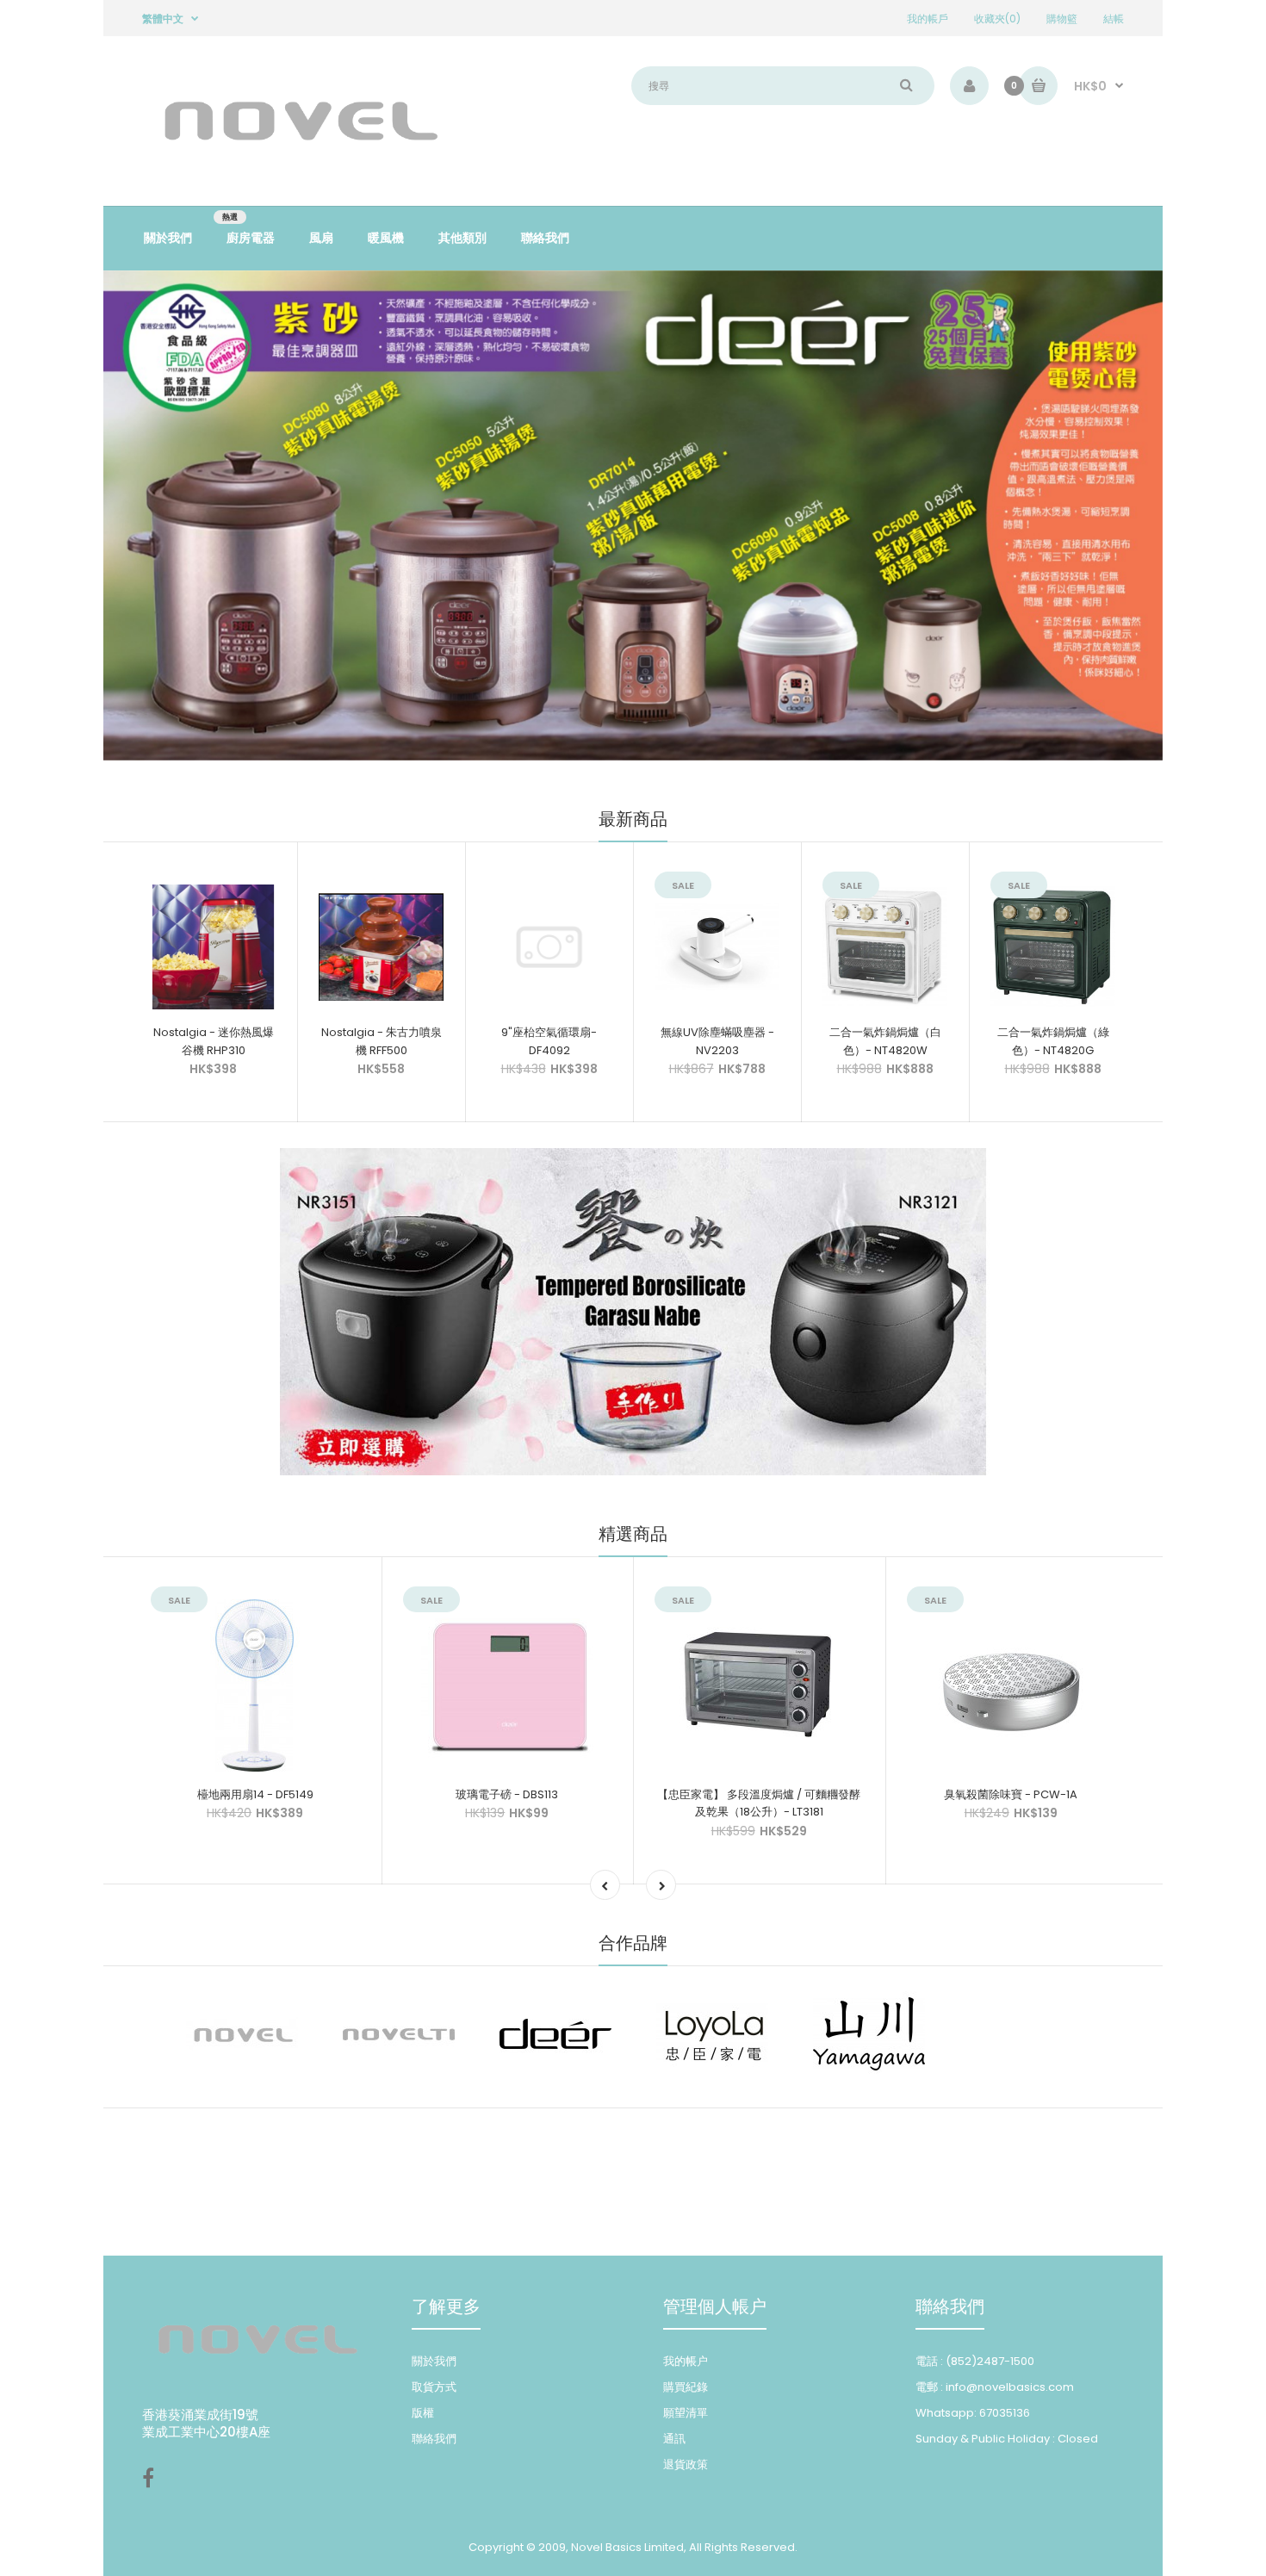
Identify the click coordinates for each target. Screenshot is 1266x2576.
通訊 (674, 2439)
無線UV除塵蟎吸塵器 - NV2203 (717, 1041)
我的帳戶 (928, 19)
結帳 (1114, 19)
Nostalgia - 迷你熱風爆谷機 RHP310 (214, 1041)
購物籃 (1062, 19)
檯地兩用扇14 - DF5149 (255, 1794)
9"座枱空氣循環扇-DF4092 (549, 1041)
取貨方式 (434, 2387)
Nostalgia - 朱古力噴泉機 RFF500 (382, 1041)
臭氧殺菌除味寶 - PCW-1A (1011, 1794)
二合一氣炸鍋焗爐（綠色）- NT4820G (1053, 1041)
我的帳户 (686, 2361)
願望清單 (686, 2413)
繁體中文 (163, 19)
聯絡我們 (434, 2439)
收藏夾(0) (997, 19)
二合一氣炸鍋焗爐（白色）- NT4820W (885, 1041)
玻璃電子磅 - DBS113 (507, 1794)
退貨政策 (686, 2464)
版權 (423, 2413)
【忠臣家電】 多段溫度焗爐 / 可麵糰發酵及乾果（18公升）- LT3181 (759, 1803)
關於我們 (434, 2361)
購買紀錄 (686, 2387)
